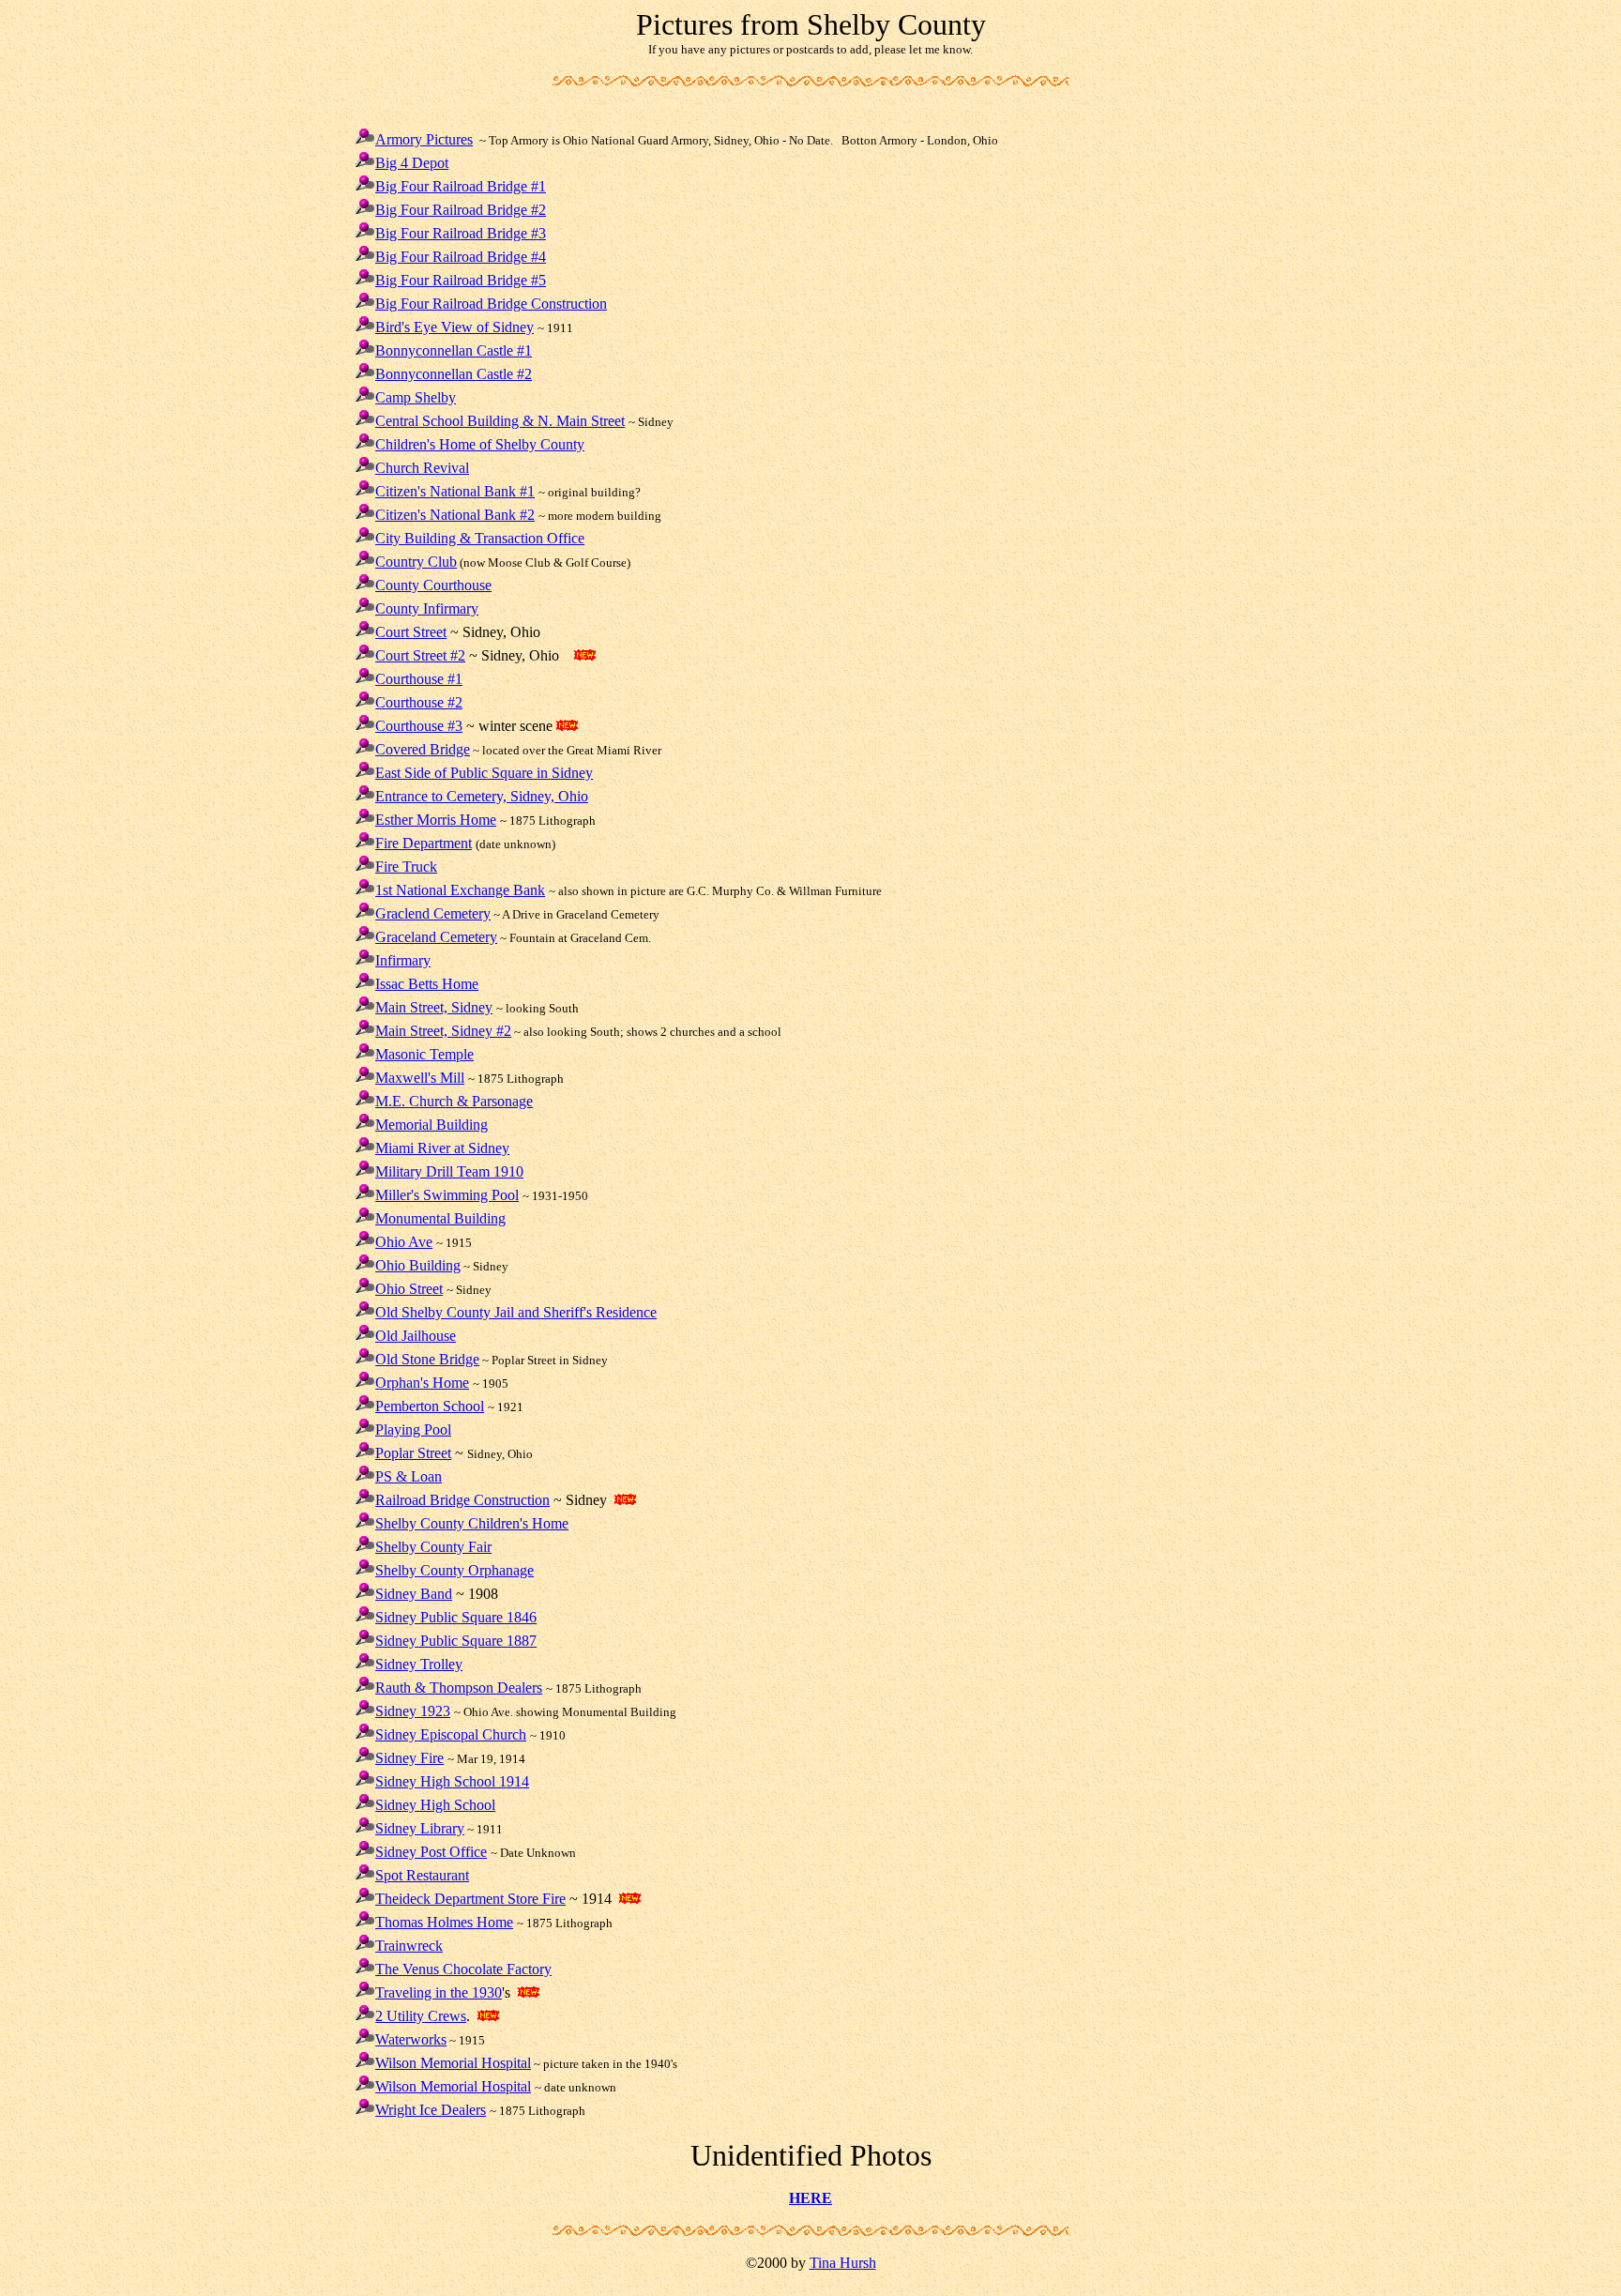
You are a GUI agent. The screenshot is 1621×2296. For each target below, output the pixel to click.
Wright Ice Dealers (431, 2110)
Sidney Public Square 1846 (456, 1617)
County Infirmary (427, 608)
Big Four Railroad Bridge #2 (461, 210)
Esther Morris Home (436, 820)
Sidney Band (414, 1594)
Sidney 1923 (413, 1711)
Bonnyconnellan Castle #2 (454, 374)
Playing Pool (413, 1429)
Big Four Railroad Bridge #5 (461, 280)
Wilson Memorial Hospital (453, 2063)
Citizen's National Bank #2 (455, 515)
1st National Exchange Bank (460, 890)
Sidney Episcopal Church (451, 1734)
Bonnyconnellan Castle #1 (454, 350)
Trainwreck (409, 1946)
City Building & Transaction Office (480, 538)
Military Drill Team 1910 (449, 1171)
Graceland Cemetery (436, 937)
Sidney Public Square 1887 (456, 1641)
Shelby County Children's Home (472, 1523)
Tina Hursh (843, 2263)
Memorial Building (432, 1125)
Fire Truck (406, 867)
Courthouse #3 (419, 726)
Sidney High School (435, 1805)
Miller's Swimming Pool (447, 1195)
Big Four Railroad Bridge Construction (491, 304)
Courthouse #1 (419, 679)
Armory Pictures (424, 139)
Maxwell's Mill (420, 1078)
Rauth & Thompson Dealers (459, 1688)
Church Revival (422, 468)
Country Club (416, 562)
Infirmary (403, 960)
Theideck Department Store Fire (470, 1899)
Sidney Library (420, 1828)
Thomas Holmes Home (444, 1922)
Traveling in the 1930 (439, 1992)
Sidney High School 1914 (452, 1781)
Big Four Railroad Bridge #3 (461, 233)
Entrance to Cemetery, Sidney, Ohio (482, 796)
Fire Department (424, 843)
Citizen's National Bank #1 (455, 491)
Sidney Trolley (419, 1664)
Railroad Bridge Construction (462, 1500)
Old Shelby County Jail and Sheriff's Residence (516, 1312)
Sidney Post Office (431, 1852)
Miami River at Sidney (442, 1148)
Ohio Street (409, 1289)
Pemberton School (430, 1406)
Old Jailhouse (416, 1336)
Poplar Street (413, 1453)
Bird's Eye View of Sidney (454, 327)
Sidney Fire (409, 1758)
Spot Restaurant (422, 1875)
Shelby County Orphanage (454, 1570)
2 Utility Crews (421, 2016)
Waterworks (411, 2039)
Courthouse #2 (419, 702)
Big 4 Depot (412, 163)
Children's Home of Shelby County (480, 444)
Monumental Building (440, 1218)
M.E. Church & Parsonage (454, 1101)
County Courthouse (433, 585)
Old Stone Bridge (427, 1359)
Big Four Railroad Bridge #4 (461, 257)
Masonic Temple (424, 1054)
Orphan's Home (422, 1383)
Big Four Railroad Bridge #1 (461, 186)
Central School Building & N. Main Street (500, 421)
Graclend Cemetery (433, 913)
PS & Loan (409, 1476)
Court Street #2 (420, 655)
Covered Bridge (423, 749)
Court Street (411, 632)
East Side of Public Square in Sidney (484, 773)
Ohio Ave (404, 1242)
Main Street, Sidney (434, 1007)
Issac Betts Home (427, 984)
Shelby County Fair (433, 1547)
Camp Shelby (416, 397)
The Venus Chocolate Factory (463, 1969)
